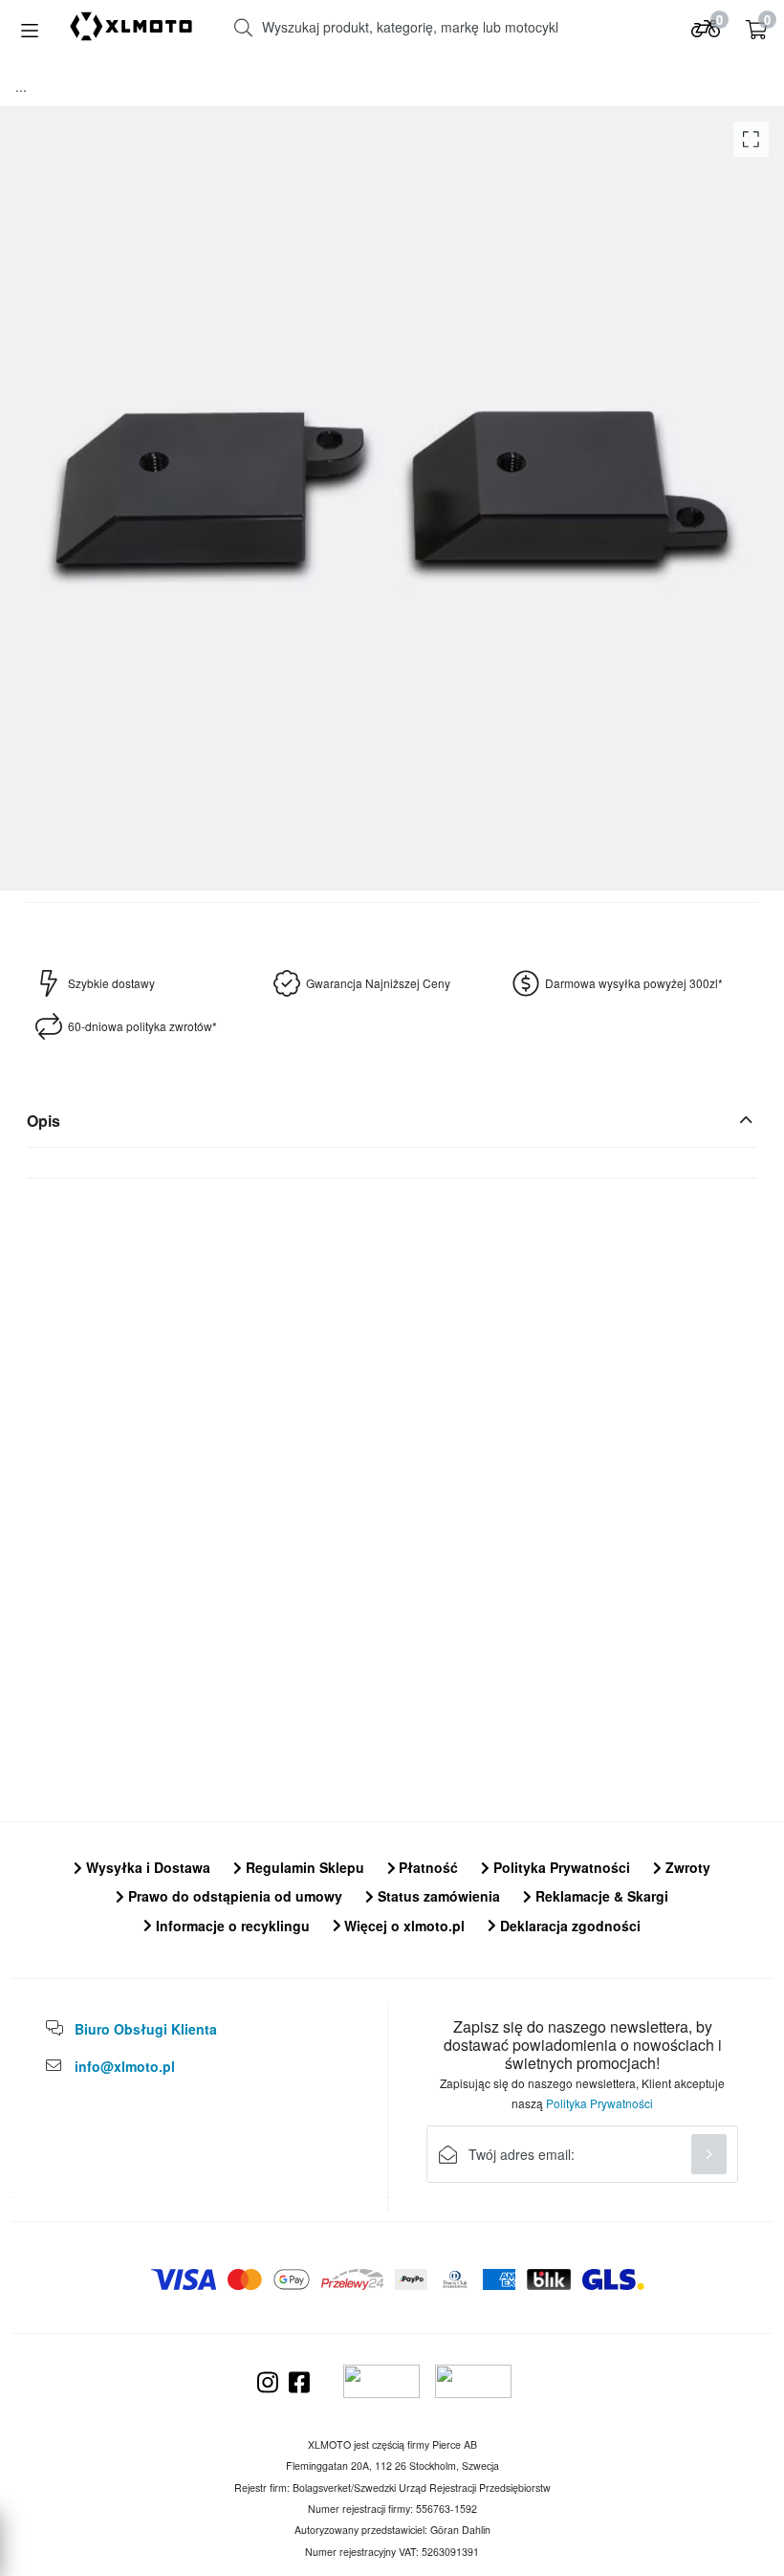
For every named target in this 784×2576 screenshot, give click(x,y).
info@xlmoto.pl (125, 2066)
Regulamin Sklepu (303, 1867)
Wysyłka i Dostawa (146, 1867)
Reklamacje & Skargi (600, 1896)
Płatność (426, 1867)
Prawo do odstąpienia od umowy (233, 1896)
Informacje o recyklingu (231, 1926)
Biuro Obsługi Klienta (146, 2029)
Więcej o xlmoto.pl (403, 1926)
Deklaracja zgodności (568, 1926)
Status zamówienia (437, 1896)
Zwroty (686, 1867)
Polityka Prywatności (560, 1867)
